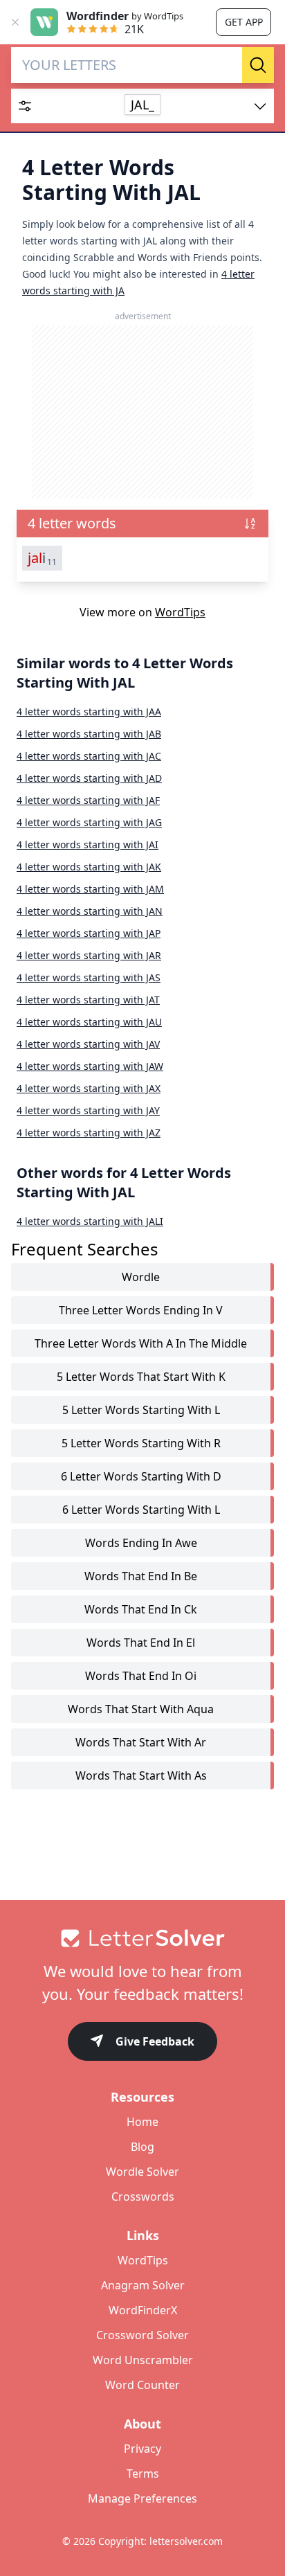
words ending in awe (141, 1543)
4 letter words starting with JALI (90, 1221)
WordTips (180, 612)
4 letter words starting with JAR (89, 955)
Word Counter (142, 2385)
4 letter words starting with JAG (89, 822)
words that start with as (141, 1776)
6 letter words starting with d (141, 1476)
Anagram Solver (143, 2285)
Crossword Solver (142, 2335)
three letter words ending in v (141, 1310)
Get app (244, 22)
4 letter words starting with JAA (89, 712)
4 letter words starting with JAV (88, 1044)
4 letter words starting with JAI (88, 844)
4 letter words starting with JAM (90, 889)
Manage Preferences (142, 2498)
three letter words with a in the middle (141, 1343)
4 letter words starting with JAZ (89, 1133)
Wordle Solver (142, 2172)
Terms (143, 2474)
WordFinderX (143, 2310)
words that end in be (141, 1576)
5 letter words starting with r (141, 1443)
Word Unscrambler (143, 2360)
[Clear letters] (238, 65)
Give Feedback (155, 2041)
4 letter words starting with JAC (89, 756)
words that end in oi (141, 1676)
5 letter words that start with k (141, 1377)
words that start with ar (141, 1742)
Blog (142, 2147)
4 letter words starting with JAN (90, 911)
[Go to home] (142, 1938)
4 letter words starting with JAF (88, 800)
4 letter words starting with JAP (89, 933)
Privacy (142, 2449)
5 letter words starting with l (141, 1410)
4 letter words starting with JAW (90, 1066)
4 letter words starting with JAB (89, 734)
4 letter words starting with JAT (88, 1000)
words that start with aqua (141, 1709)
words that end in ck (141, 1609)
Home (142, 2122)
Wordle (141, 1277)
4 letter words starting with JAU (89, 1022)
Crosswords (143, 2197)
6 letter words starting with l (141, 1510)
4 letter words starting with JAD (89, 778)
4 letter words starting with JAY (88, 1110)
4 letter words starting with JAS (89, 977)
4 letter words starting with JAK (89, 867)
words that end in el (141, 1643)
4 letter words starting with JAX (89, 1088)
